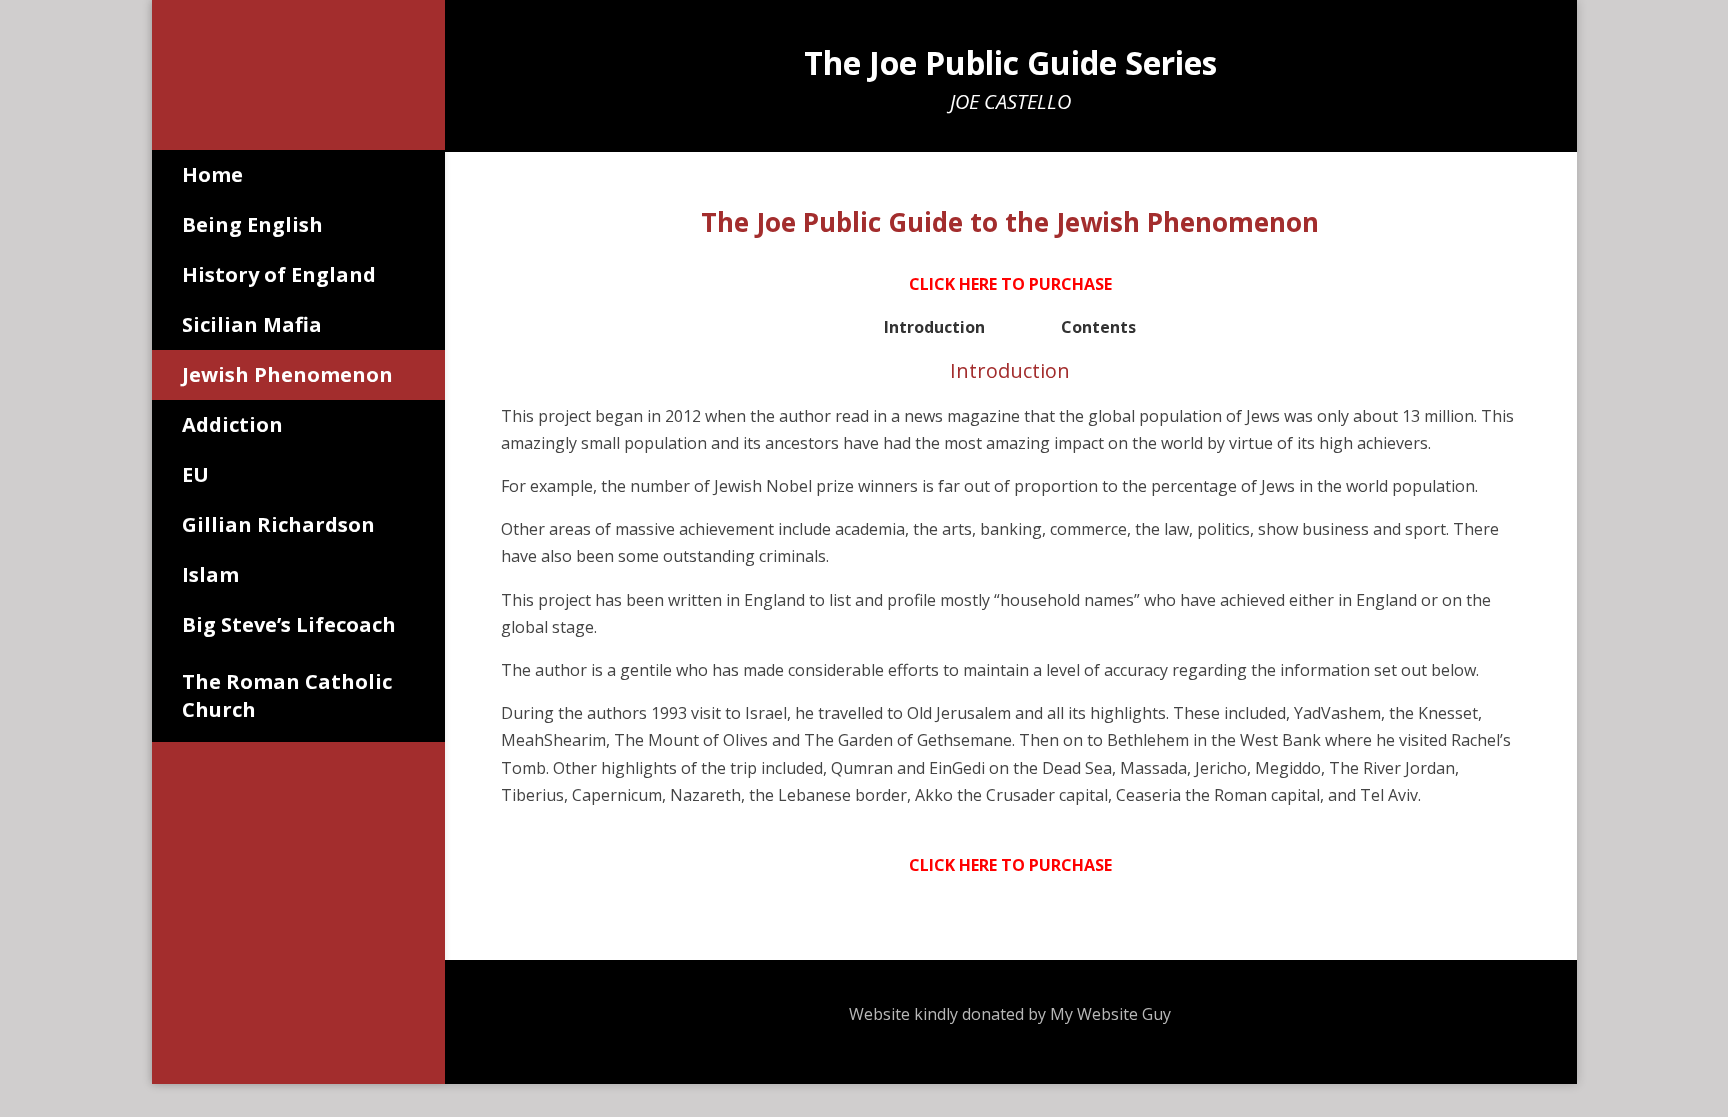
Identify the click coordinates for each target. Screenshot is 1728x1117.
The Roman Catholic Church (287, 695)
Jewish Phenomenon (287, 374)
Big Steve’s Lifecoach (289, 624)
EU (195, 474)
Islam (210, 574)
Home (212, 174)
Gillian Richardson (278, 524)
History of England (279, 274)
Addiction (232, 424)
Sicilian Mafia (252, 324)
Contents (1098, 327)
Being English (252, 224)
